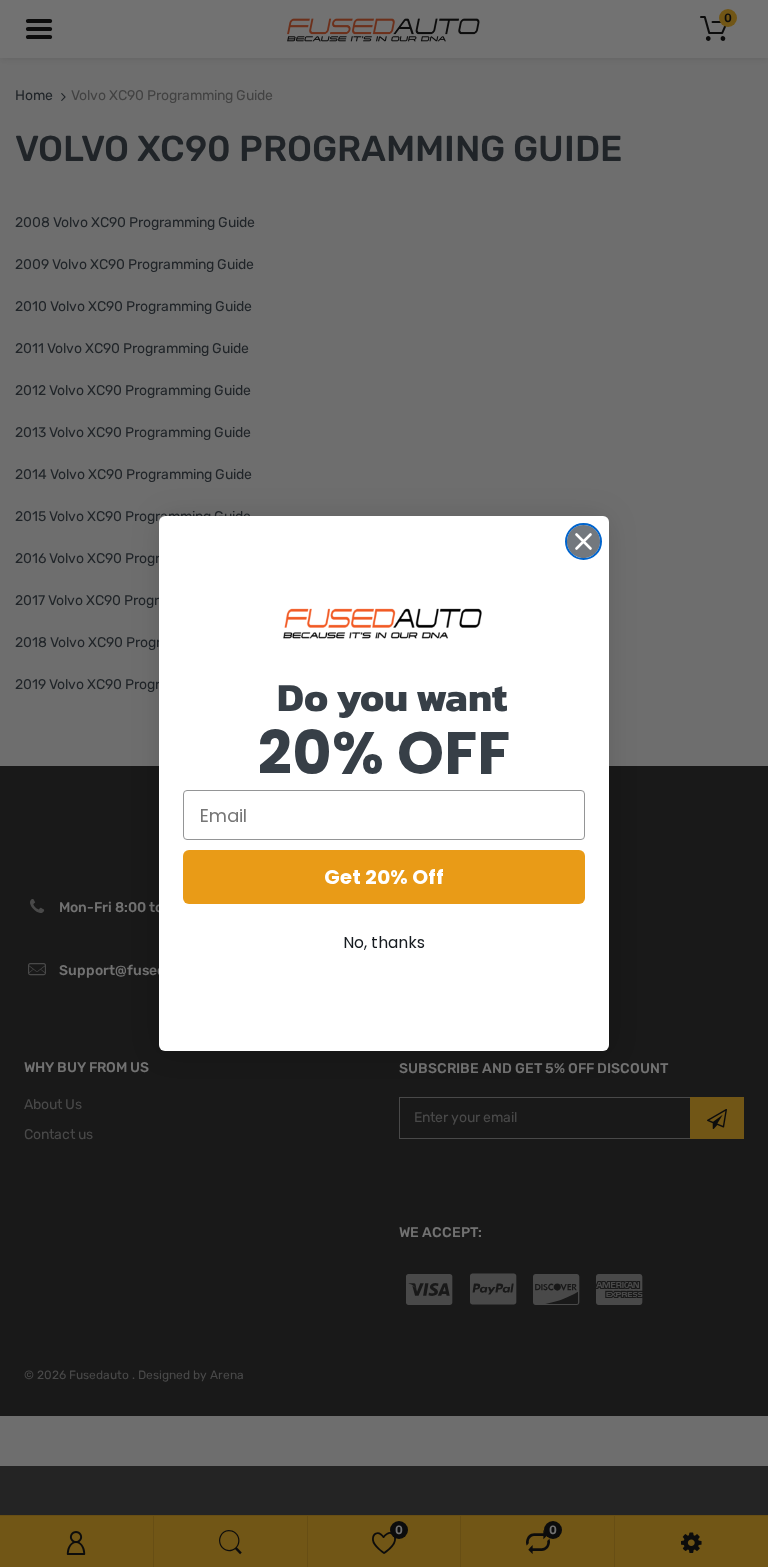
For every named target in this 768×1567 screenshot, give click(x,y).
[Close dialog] (583, 541)
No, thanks (384, 942)
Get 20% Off (384, 877)
